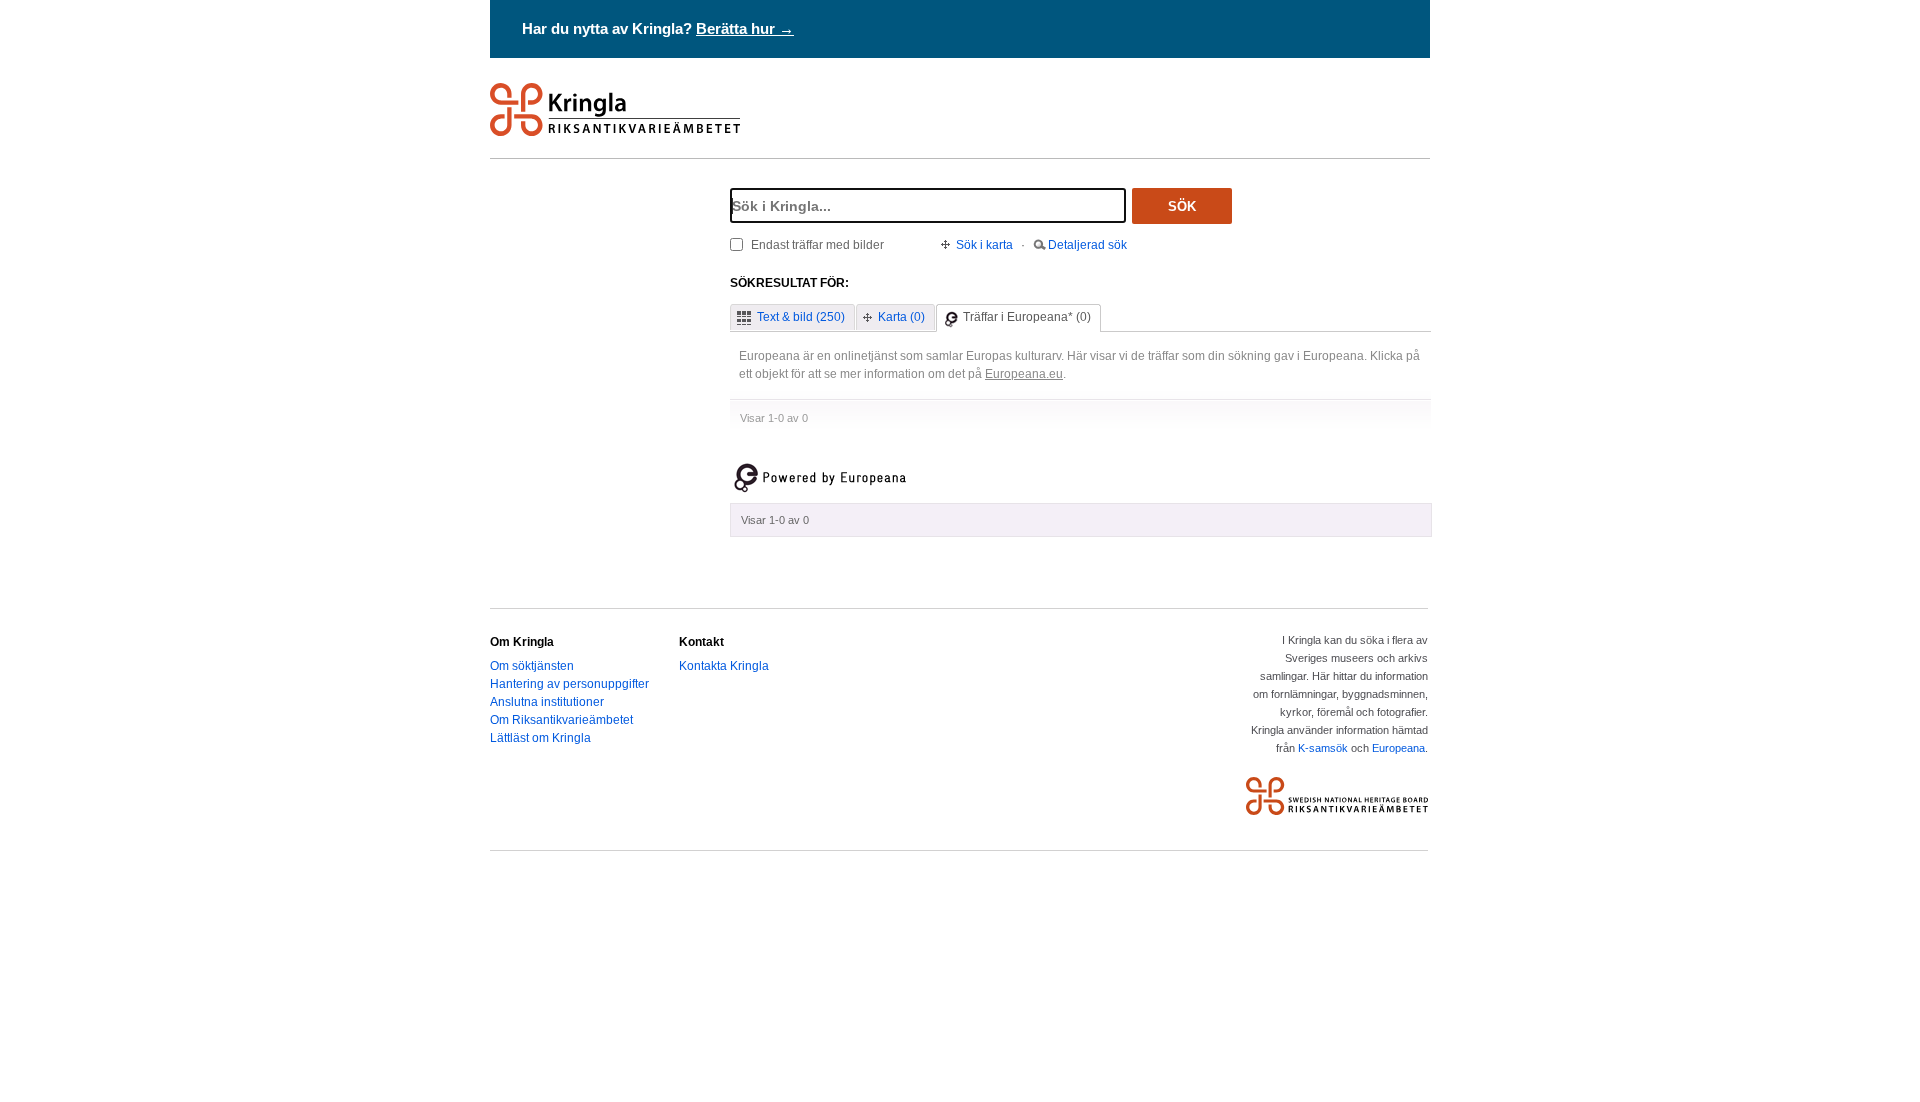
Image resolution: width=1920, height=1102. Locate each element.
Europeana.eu (1024, 374)
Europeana (1398, 748)
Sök (1182, 206)
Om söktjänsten (532, 666)
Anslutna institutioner (547, 702)
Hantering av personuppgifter (569, 684)
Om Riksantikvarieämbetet (561, 720)
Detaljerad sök (1087, 245)
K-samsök (1323, 748)
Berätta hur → (745, 28)
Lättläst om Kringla (540, 738)
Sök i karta (984, 245)
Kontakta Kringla (724, 666)
